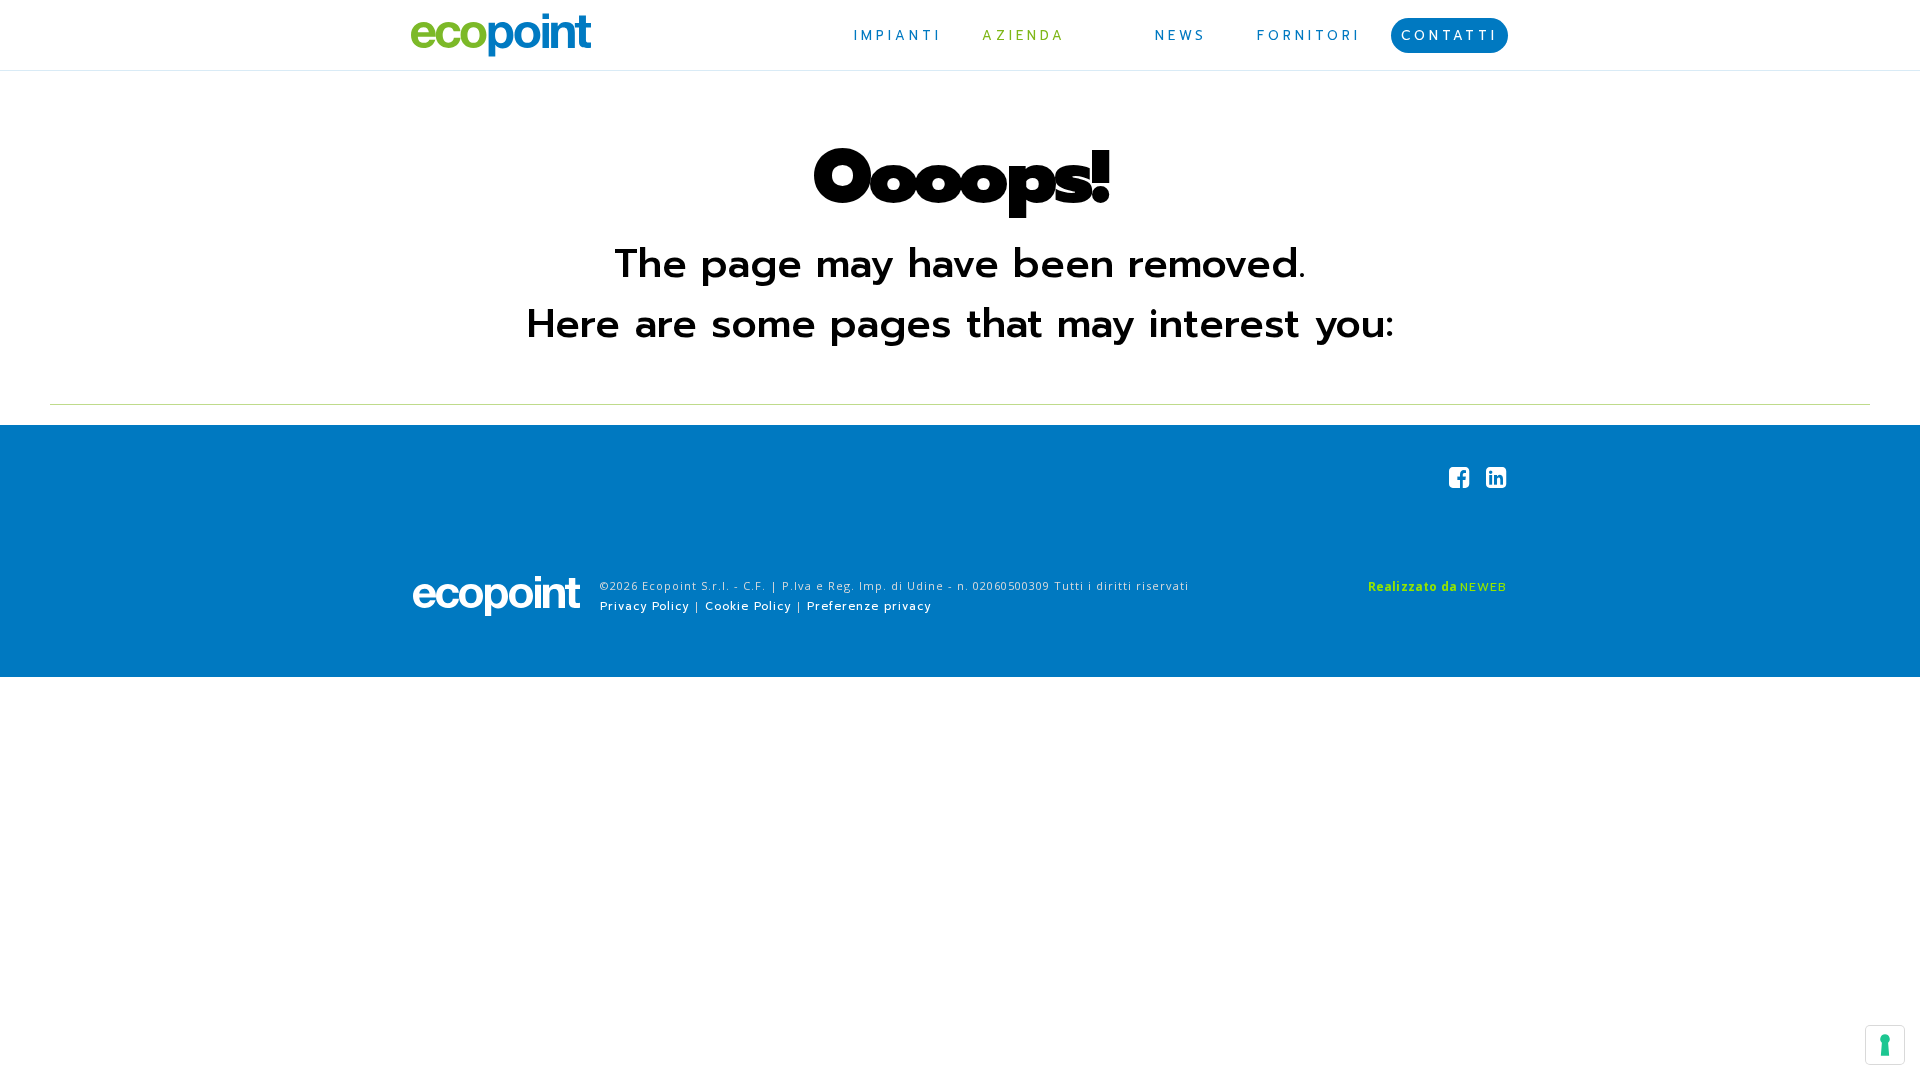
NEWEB (1483, 587)
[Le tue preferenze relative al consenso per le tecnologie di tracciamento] (1885, 1045)
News (1181, 35)
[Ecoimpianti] (501, 35)
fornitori (1309, 35)
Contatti (1449, 35)
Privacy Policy (644, 606)
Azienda (1024, 35)
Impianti (898, 35)
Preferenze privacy (869, 606)
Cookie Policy (748, 606)
